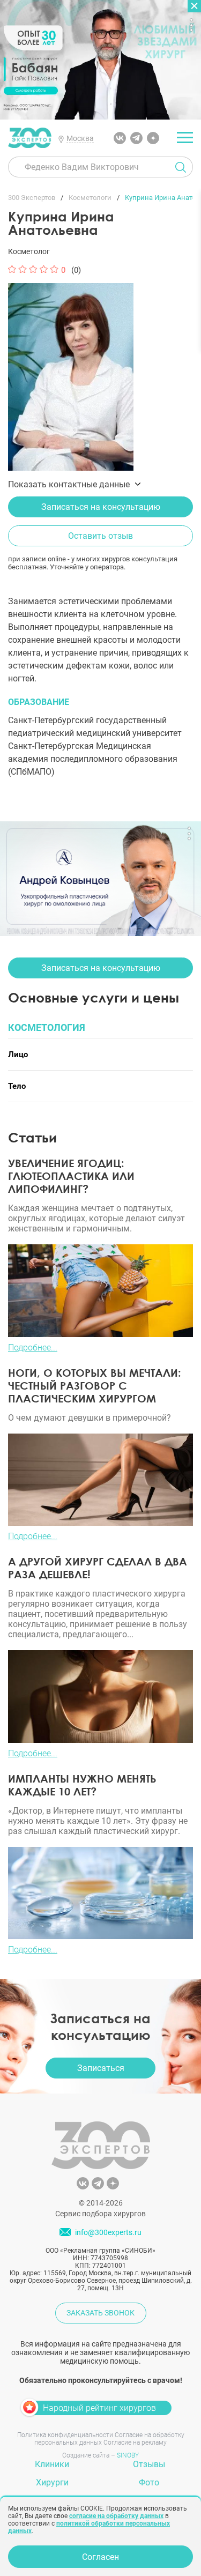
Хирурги (52, 2482)
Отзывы (149, 2464)
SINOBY (128, 2455)
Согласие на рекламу (135, 2443)
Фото (149, 2482)
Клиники (52, 2464)
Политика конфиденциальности (65, 2435)
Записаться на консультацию (101, 507)
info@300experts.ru (108, 2232)
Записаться (101, 2068)
